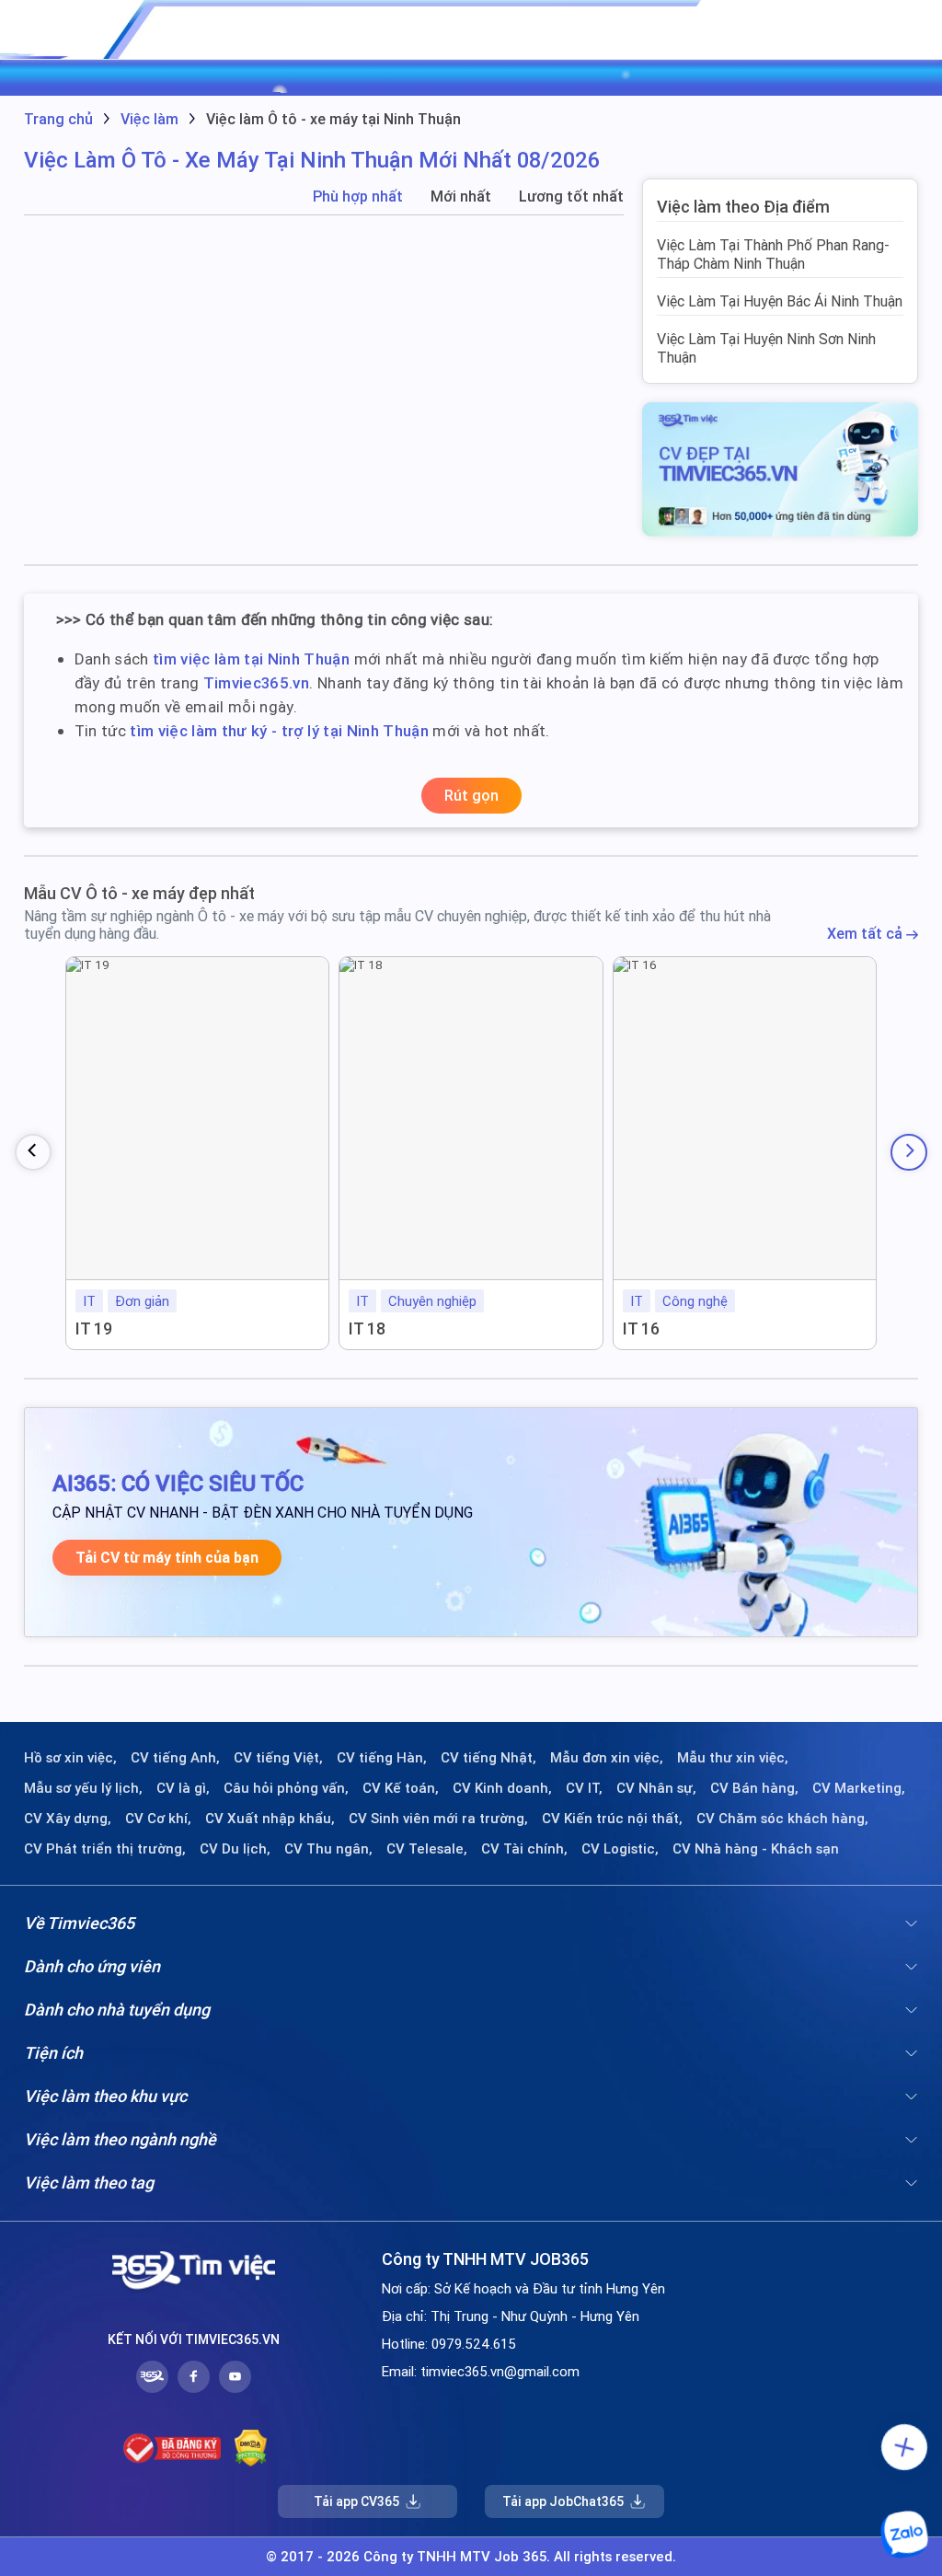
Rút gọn (471, 795)
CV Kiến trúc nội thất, (612, 1819)
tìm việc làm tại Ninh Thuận (251, 659)
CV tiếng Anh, (175, 1758)
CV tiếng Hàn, (382, 1758)
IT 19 (94, 1328)
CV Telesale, (427, 1849)
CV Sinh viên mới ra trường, (438, 1819)
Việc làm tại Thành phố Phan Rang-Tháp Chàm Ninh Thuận (773, 254)
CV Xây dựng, (68, 1819)
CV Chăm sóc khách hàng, (782, 1819)
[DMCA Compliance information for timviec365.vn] (251, 2448)
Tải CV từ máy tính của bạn (167, 1558)
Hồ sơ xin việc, (70, 1758)
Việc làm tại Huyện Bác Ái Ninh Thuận (780, 301)
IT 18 (367, 1328)
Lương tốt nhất (571, 196)
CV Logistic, (620, 1849)
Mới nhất (461, 196)
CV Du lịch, (235, 1849)
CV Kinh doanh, (502, 1788)
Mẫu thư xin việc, (733, 1758)
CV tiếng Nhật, (488, 1758)
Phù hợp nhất (358, 196)
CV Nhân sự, (656, 1788)
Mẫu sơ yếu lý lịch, (83, 1788)
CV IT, (584, 1788)
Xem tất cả (867, 934)
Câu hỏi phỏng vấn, (286, 1788)
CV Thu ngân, (328, 1849)
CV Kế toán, (401, 1788)
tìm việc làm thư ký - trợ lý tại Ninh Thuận (279, 731)
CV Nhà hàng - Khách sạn (756, 1849)
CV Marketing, (859, 1788)
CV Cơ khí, (158, 1819)
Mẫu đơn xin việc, (607, 1758)
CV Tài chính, (524, 1849)
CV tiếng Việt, (278, 1758)
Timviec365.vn (256, 683)
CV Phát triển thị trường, (105, 1849)
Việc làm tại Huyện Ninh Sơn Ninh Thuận (766, 348)
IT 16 (641, 1328)
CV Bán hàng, (754, 1788)
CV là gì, (183, 1788)
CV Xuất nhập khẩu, (270, 1819)
